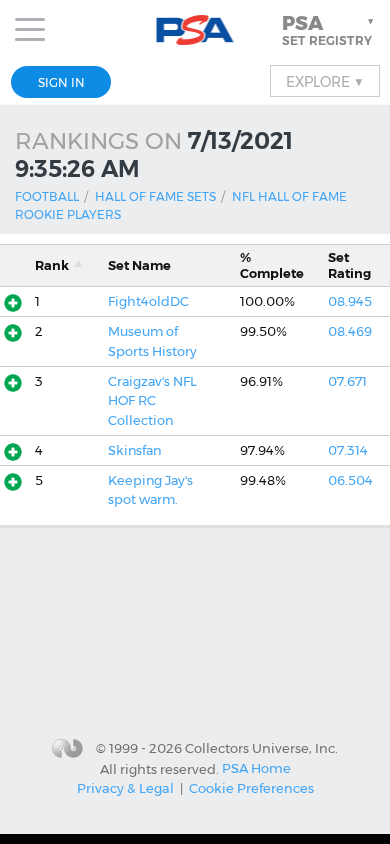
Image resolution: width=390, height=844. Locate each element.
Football (47, 196)
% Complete (272, 265)
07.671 (347, 381)
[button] (330, 30)
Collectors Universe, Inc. (261, 748)
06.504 (350, 480)
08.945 (350, 301)
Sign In (61, 82)
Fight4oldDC (148, 301)
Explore (325, 81)
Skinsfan (134, 450)
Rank (52, 265)
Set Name (139, 265)
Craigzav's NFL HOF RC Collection (152, 401)
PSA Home (256, 768)
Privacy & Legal (125, 788)
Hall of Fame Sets (155, 196)
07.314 (348, 450)
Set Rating (349, 265)
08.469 (350, 331)
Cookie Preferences (251, 788)
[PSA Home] (195, 30)
